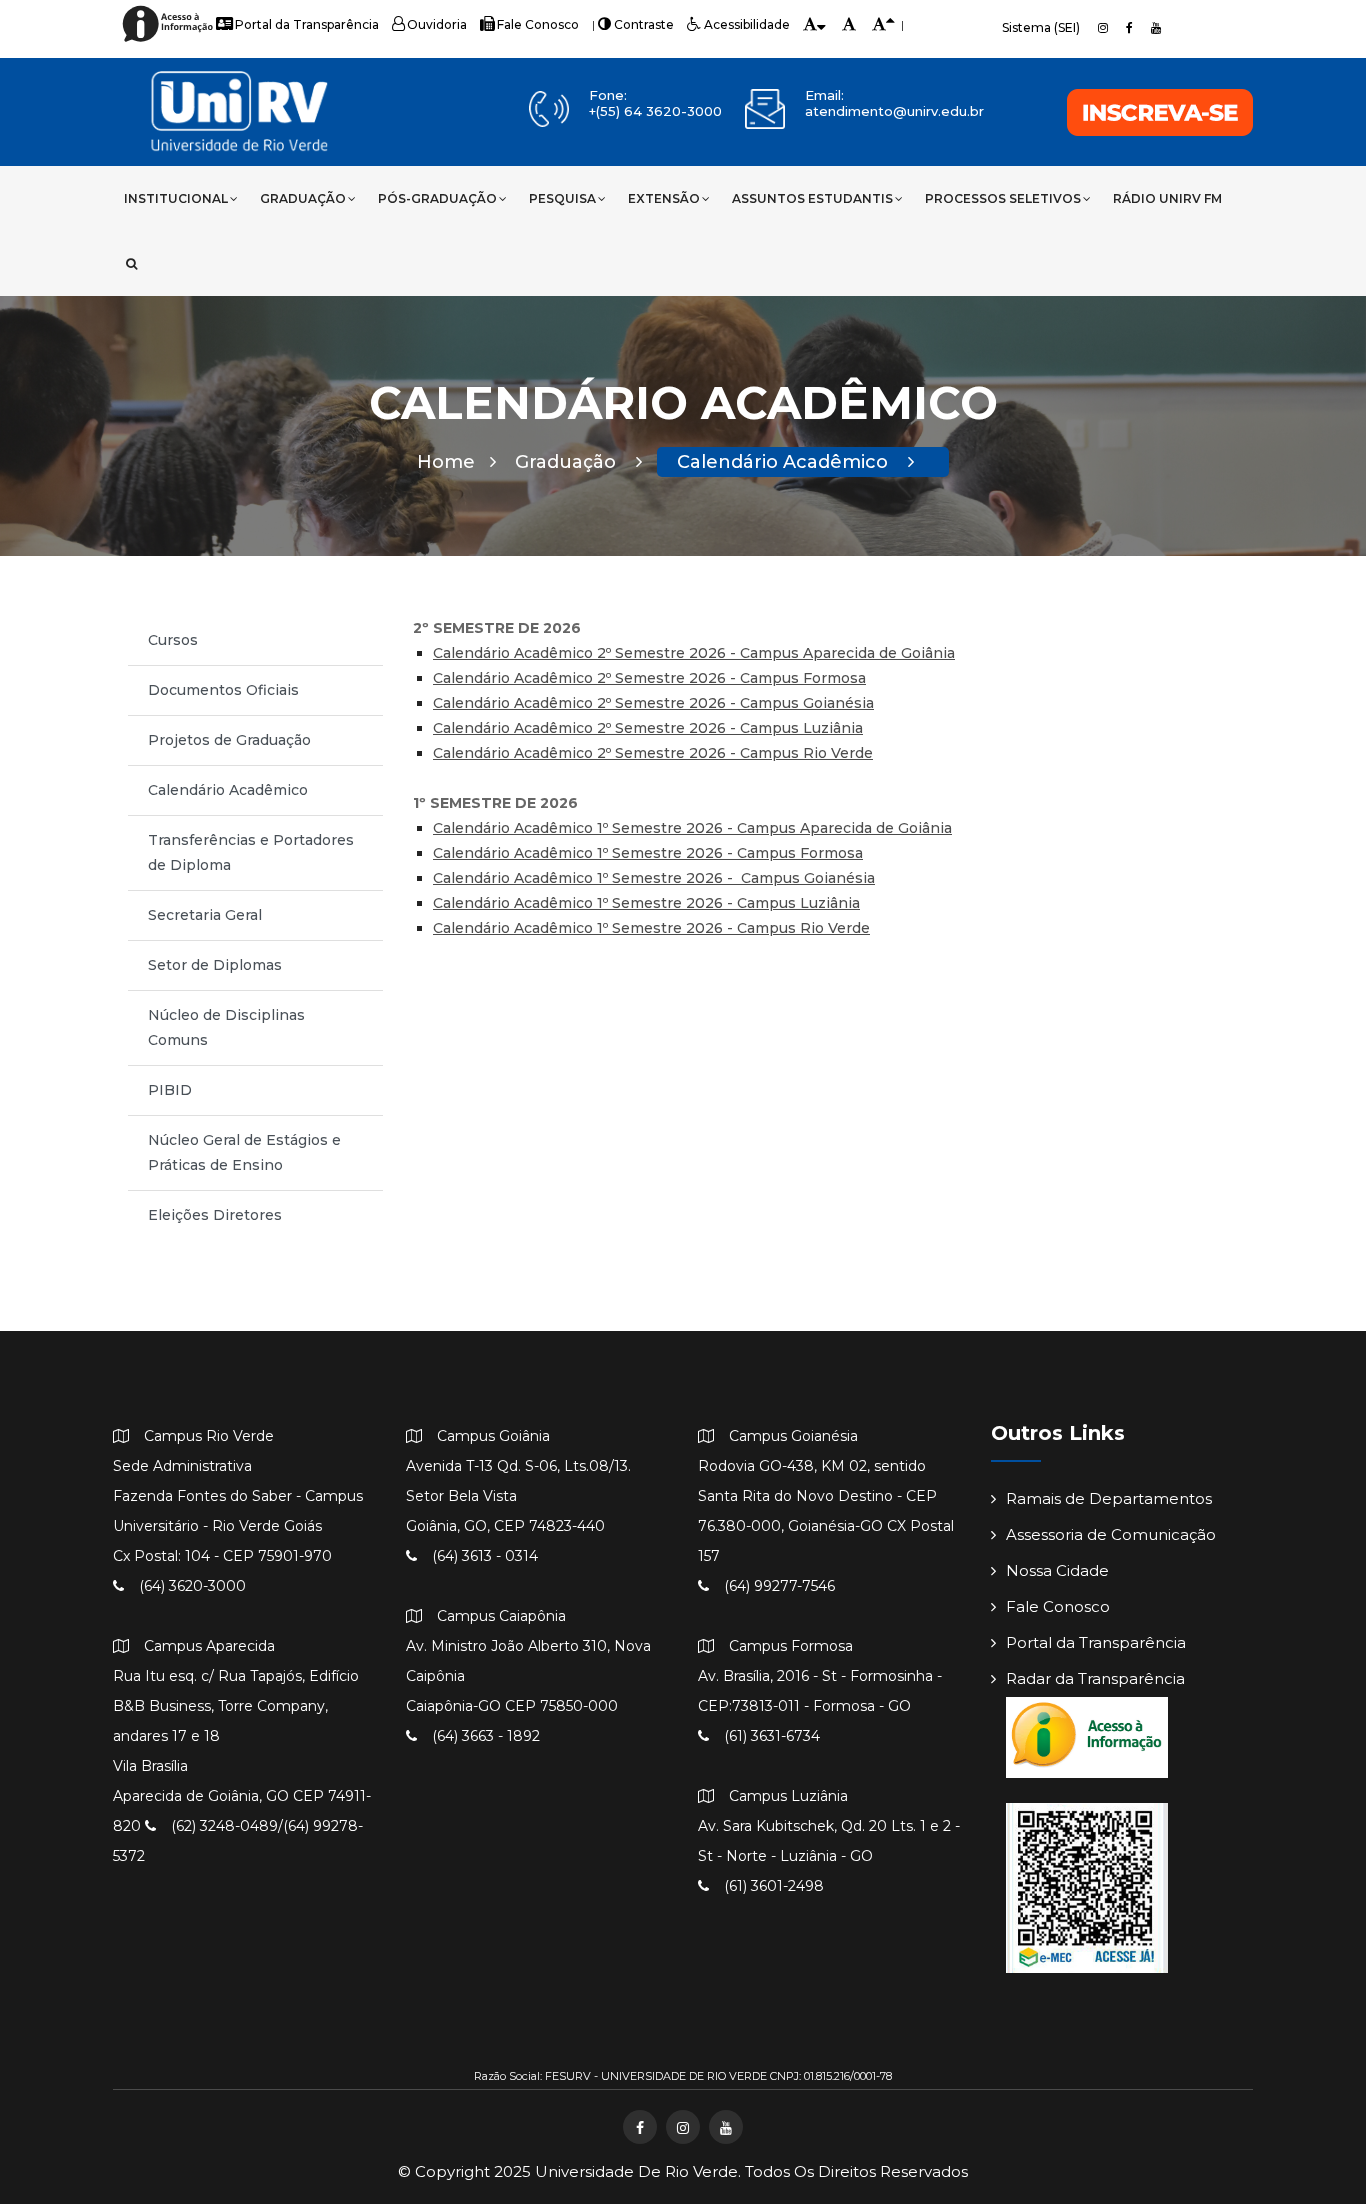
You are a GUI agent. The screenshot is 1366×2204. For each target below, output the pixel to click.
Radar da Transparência (1095, 1678)
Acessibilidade (747, 24)
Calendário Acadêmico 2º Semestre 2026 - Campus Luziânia (648, 728)
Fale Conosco (538, 24)
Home (446, 462)
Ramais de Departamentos (1109, 1498)
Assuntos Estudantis (812, 198)
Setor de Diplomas (215, 965)
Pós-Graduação (437, 198)
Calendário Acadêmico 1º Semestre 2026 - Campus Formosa (648, 853)
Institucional (176, 198)
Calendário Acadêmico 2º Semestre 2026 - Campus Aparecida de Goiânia (694, 653)
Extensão (664, 198)
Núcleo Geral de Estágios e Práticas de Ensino (244, 1152)
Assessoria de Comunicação (1111, 1534)
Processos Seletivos (1003, 198)
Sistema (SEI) (1041, 27)
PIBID (170, 1090)
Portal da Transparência (307, 24)
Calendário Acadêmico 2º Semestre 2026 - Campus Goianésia (653, 703)
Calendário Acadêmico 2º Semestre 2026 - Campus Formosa (649, 678)
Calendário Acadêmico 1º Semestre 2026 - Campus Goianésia (654, 878)
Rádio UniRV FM (1167, 198)
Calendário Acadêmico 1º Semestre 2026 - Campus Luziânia (646, 903)
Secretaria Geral (205, 915)
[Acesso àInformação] (170, 40)
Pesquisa (562, 198)
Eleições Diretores (215, 1215)
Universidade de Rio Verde (636, 2171)
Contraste (644, 24)
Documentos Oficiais (223, 690)
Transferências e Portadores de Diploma (251, 852)
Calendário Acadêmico (785, 462)
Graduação (303, 198)
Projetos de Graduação (229, 740)
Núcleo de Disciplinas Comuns (226, 1027)
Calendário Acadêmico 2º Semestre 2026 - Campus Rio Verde (653, 753)
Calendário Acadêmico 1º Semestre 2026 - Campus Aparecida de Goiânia (692, 828)
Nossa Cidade (1057, 1570)
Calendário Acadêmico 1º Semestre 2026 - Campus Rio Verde (651, 928)
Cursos (173, 640)
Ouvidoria (437, 24)
